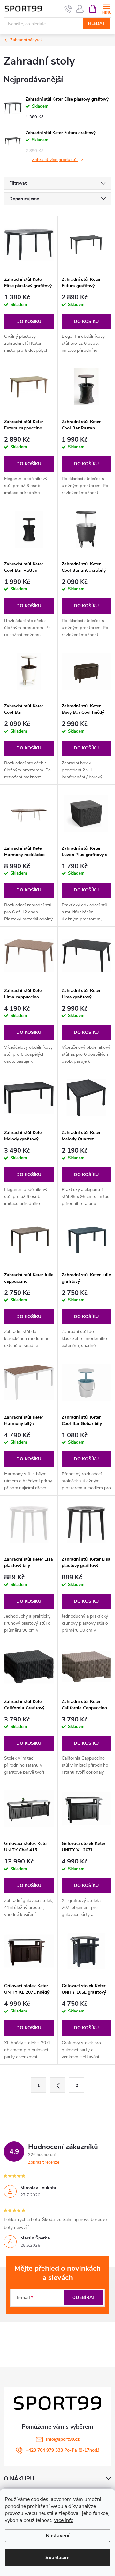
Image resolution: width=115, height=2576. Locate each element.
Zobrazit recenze (44, 2162)
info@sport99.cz (63, 2439)
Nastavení (57, 2536)
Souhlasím (57, 2558)
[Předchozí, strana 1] (57, 2085)
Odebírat (84, 2298)
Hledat (96, 24)
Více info (64, 2520)
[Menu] (107, 8)
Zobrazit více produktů (55, 160)
